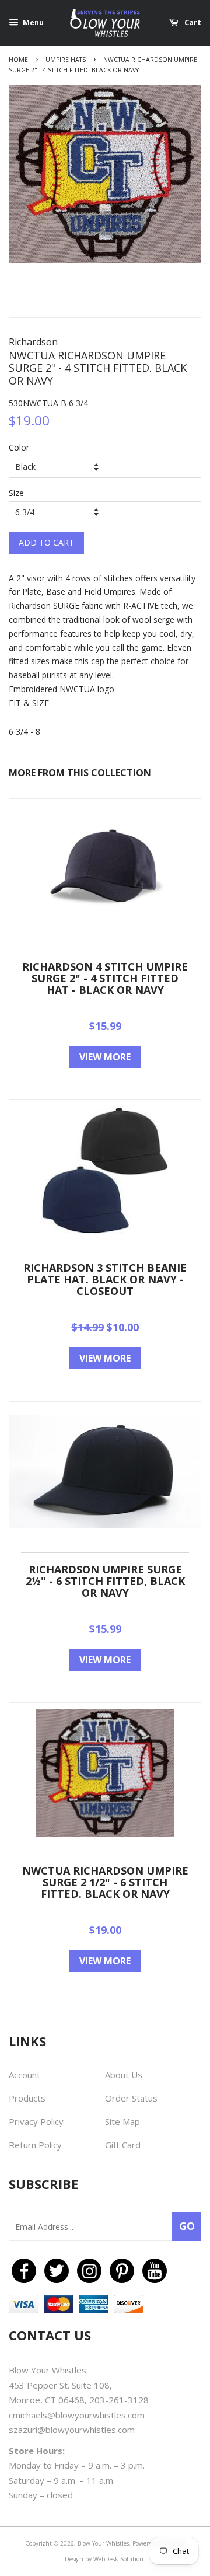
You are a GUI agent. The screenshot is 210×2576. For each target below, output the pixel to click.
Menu (32, 22)
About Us (124, 2075)
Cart (192, 22)
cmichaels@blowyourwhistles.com (77, 2415)
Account (24, 2075)
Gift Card (123, 2145)
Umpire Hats (66, 60)
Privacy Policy (36, 2121)
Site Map (123, 2121)
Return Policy (35, 2145)
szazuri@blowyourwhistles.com (72, 2430)
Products (27, 2098)
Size (16, 493)
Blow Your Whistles (103, 2543)
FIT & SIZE (29, 703)
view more (105, 1057)
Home (18, 60)
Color (19, 447)
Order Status (131, 2098)
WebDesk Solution (118, 2559)
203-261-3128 (119, 2400)
